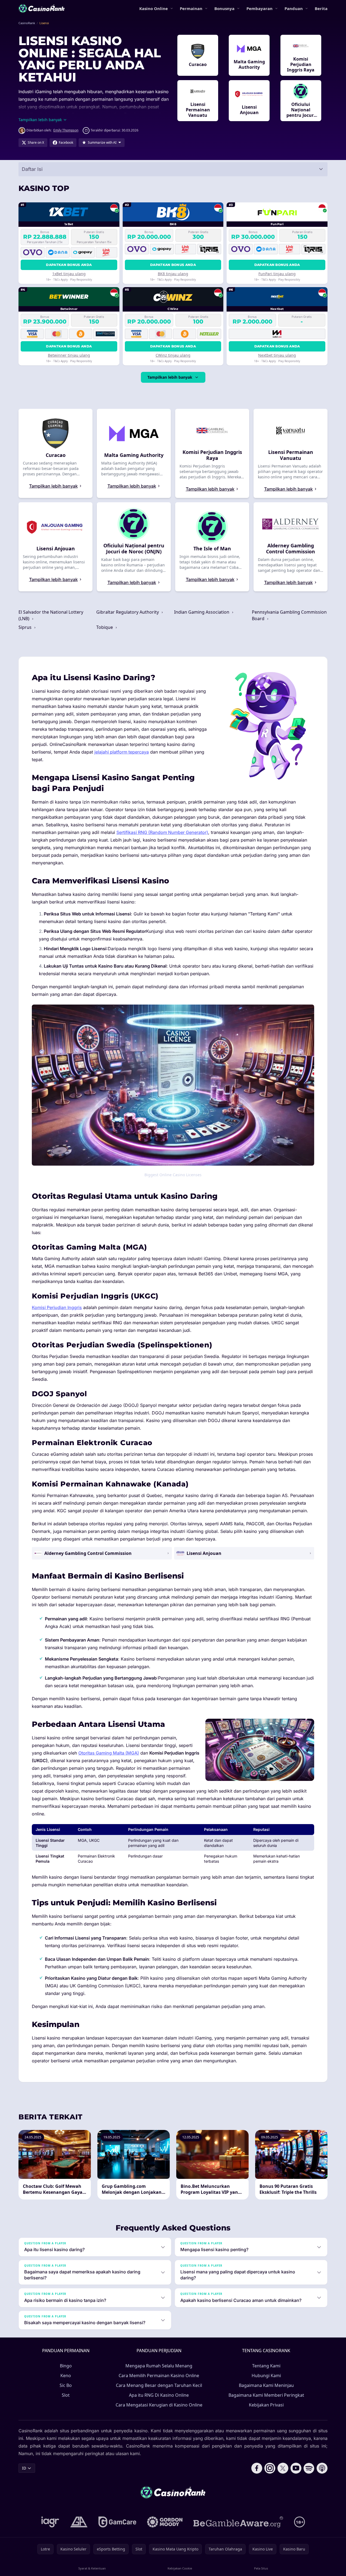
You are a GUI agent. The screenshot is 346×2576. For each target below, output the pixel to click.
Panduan (294, 8)
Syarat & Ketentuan (92, 2568)
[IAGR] (50, 2522)
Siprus (26, 627)
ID (24, 2468)
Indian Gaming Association (202, 612)
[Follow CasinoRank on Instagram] (270, 2468)
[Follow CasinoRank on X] (283, 2468)
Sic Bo (66, 2385)
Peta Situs (261, 2568)
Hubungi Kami (266, 2376)
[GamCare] (117, 2522)
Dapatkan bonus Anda (69, 265)
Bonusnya (224, 8)
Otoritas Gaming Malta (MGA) (109, 1753)
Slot (66, 2395)
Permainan (191, 8)
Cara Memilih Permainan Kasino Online (159, 2376)
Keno (66, 2376)
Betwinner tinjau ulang (69, 355)
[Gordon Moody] (165, 2522)
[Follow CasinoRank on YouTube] (296, 2468)
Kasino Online (154, 8)
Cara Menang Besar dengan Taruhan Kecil (159, 2385)
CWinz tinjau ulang (173, 355)
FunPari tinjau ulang (277, 274)
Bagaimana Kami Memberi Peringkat (266, 2395)
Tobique (105, 627)
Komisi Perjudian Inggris (57, 1307)
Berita (321, 8)
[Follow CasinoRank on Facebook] (257, 2468)
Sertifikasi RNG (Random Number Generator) (162, 832)
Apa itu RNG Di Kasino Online (159, 2395)
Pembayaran (259, 8)
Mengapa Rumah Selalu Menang (159, 2366)
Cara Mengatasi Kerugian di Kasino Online (159, 2405)
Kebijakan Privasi (266, 2405)
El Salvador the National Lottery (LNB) (51, 615)
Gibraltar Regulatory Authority (128, 612)
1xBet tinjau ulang (69, 274)
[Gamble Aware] (238, 2522)
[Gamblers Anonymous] (79, 2522)
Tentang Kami (266, 2366)
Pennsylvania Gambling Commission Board (289, 615)
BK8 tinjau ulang (173, 274)
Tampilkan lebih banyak (170, 377)
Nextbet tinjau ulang (277, 355)
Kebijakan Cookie (180, 2568)
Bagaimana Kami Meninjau (266, 2385)
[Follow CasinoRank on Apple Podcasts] (322, 2468)
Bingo (66, 2366)
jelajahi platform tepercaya (122, 752)
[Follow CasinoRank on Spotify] (309, 2468)
